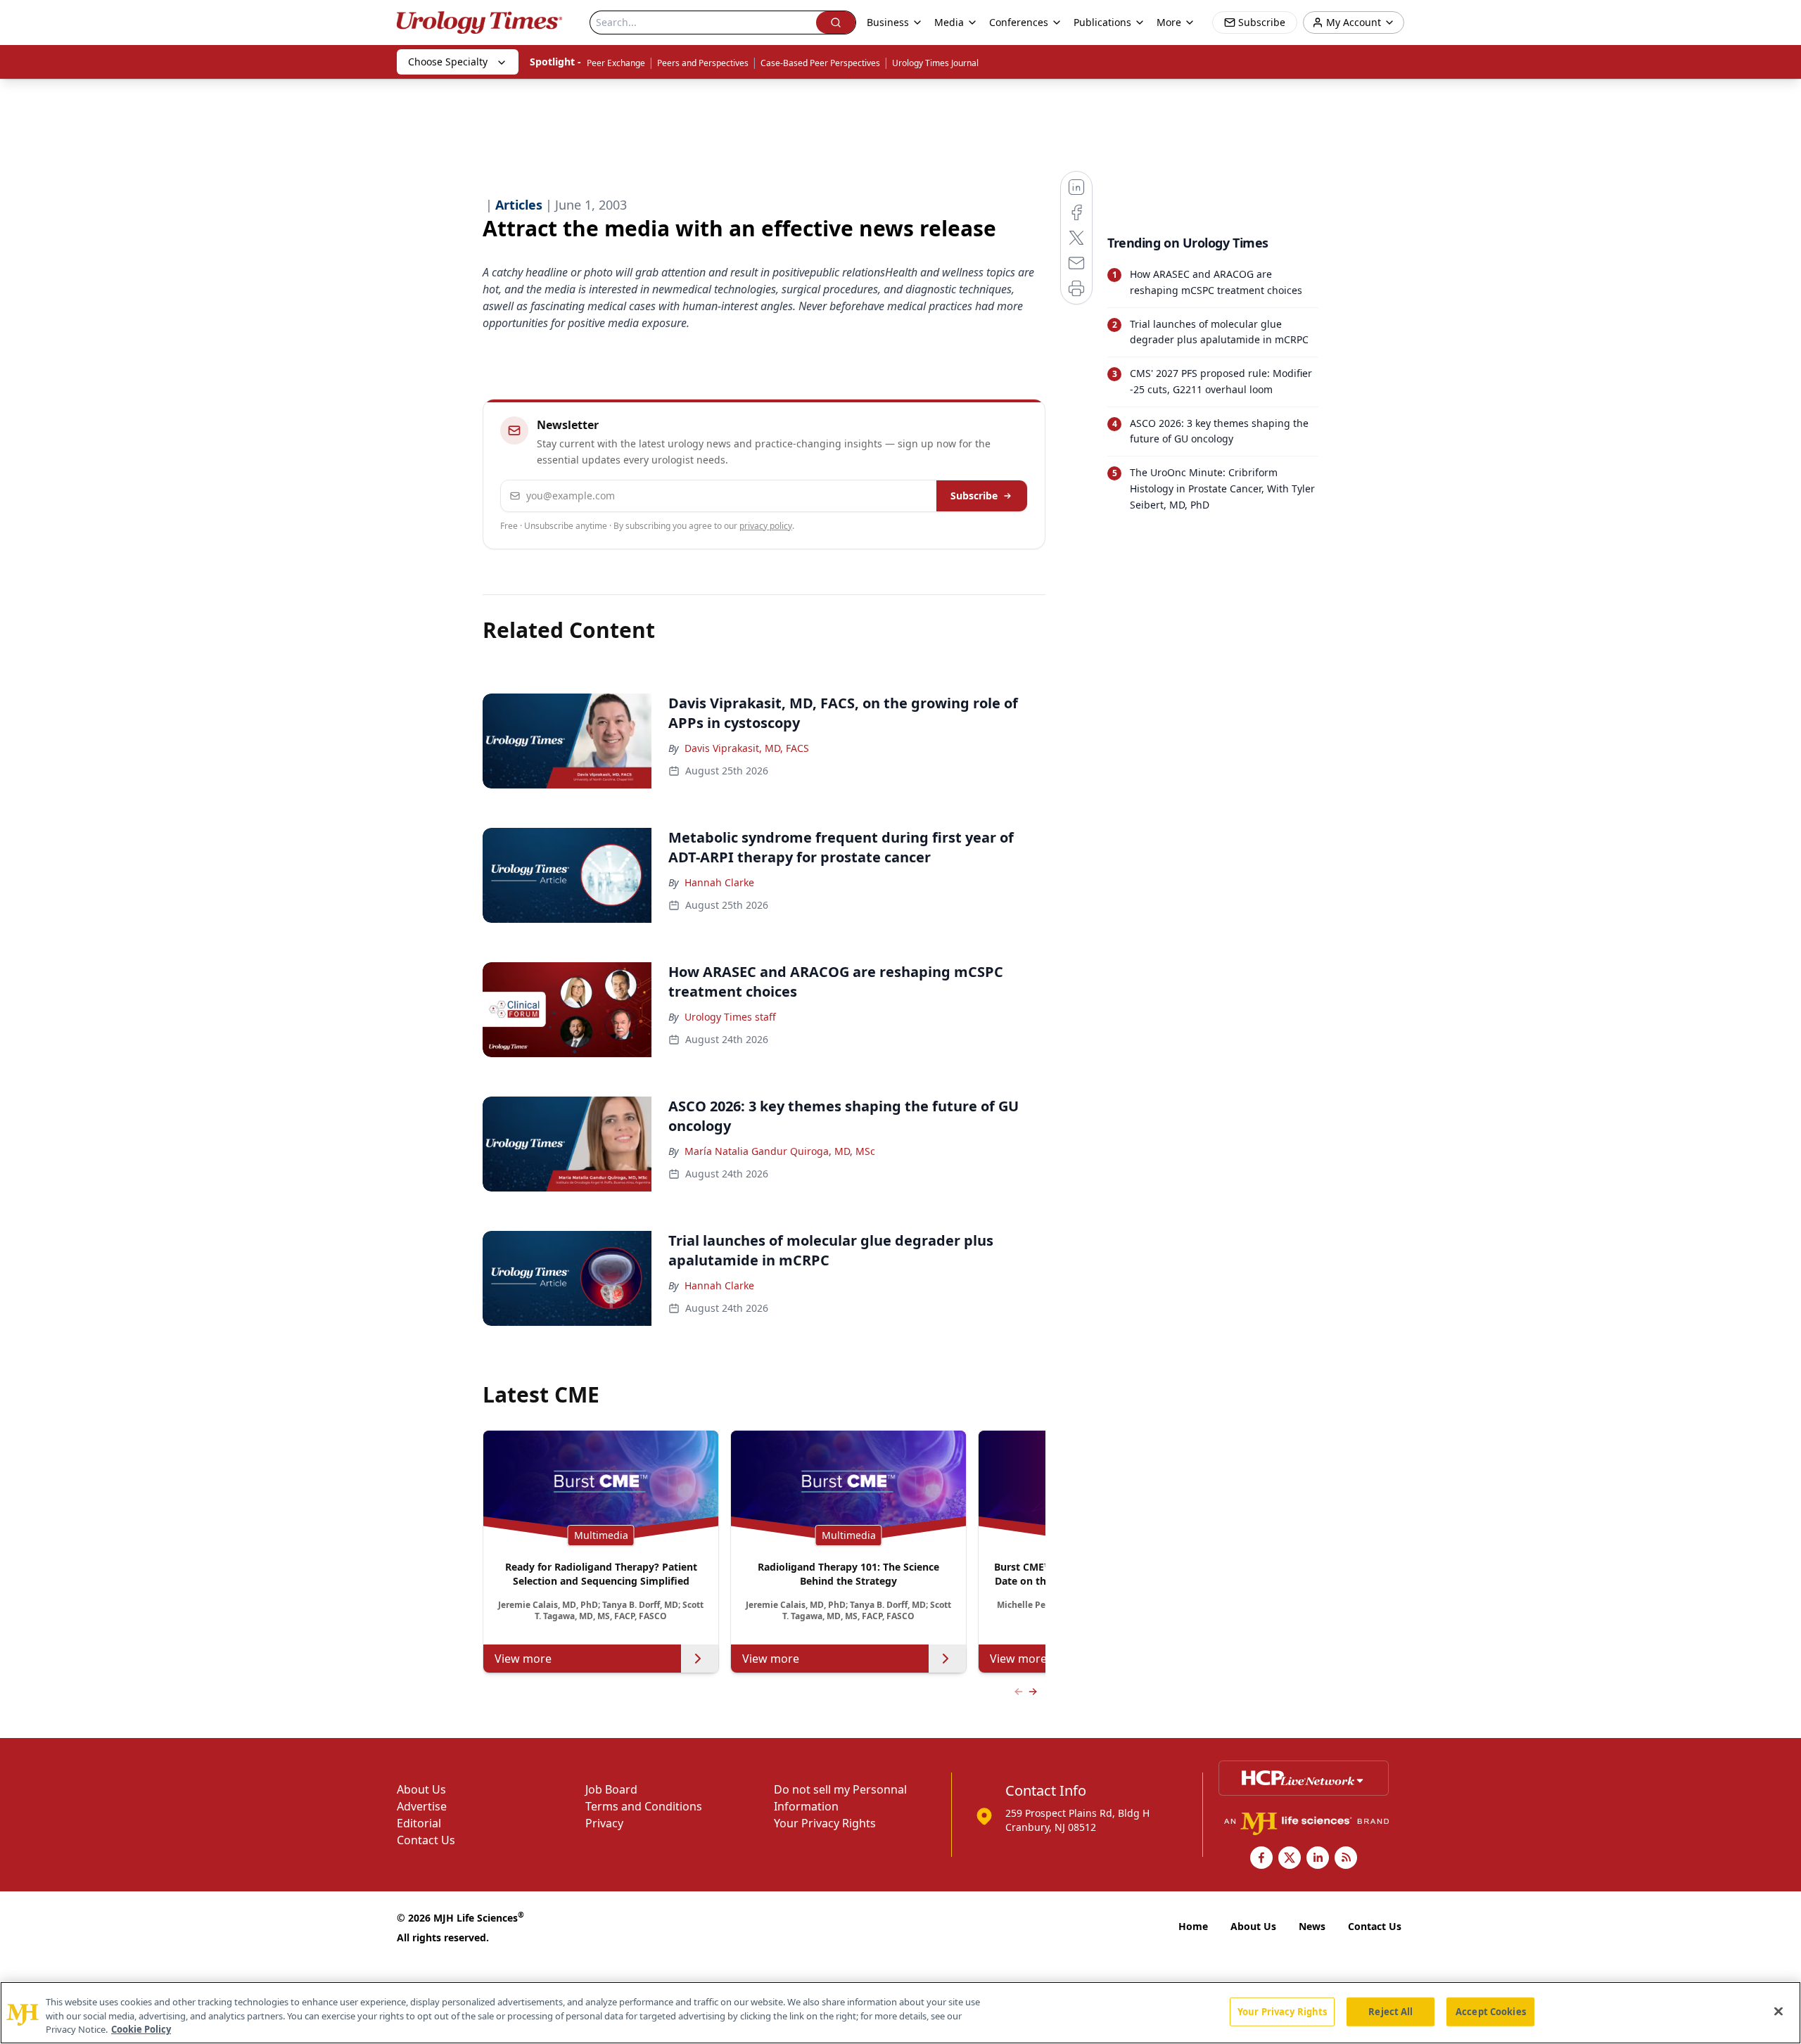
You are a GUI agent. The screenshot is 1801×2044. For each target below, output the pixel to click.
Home (1193, 1926)
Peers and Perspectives (703, 63)
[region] (900, 2013)
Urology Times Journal (935, 63)
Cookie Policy (141, 2029)
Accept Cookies (1491, 2011)
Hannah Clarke (719, 882)
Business (888, 22)
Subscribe (974, 496)
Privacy (604, 1823)
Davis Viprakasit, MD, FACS (747, 748)
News (1312, 1926)
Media (949, 22)
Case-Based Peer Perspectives (820, 63)
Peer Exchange (616, 63)
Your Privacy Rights (825, 1823)
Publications (1102, 22)
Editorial (419, 1823)
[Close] (1778, 2011)
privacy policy (766, 526)
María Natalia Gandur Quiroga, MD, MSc (780, 1151)
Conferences (1019, 22)
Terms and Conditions (644, 1806)
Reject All (1390, 2011)
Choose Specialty (448, 62)
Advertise (422, 1806)
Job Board (611, 1789)
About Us (421, 1789)
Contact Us (426, 1840)
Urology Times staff (730, 1017)
